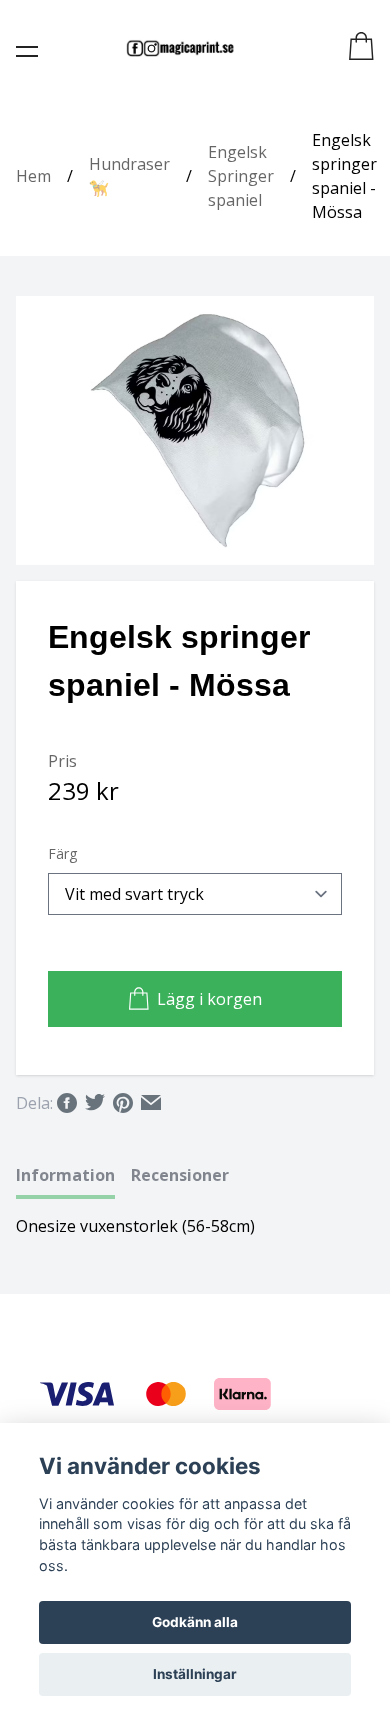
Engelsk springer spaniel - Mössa (344, 176)
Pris (62, 761)
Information (65, 1175)
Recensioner (180, 1175)
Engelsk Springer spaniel (241, 176)
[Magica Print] (180, 48)
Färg (62, 853)
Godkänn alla (195, 1622)
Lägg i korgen (209, 999)
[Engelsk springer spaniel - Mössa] (195, 430)
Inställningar (195, 1674)
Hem (33, 176)
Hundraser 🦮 (129, 176)
